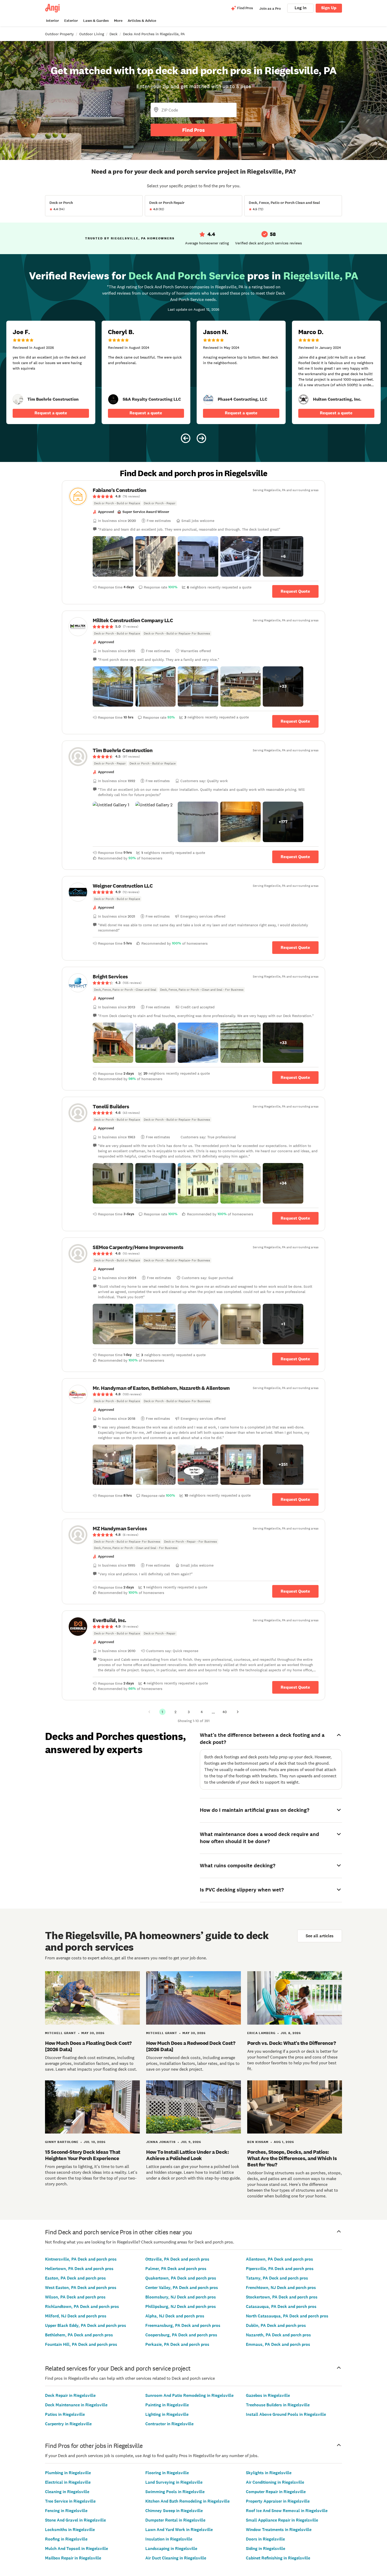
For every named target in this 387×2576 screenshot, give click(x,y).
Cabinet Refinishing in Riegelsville (278, 2558)
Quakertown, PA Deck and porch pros (181, 2278)
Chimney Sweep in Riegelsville (174, 2511)
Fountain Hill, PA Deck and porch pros (81, 2344)
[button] (113, 556)
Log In (301, 8)
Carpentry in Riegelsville (68, 2424)
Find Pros (193, 130)
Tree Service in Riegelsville (70, 2501)
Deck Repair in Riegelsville (70, 2395)
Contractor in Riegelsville (169, 2424)
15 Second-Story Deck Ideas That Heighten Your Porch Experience (83, 2155)
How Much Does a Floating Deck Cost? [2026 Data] (88, 2046)
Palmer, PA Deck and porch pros (176, 2269)
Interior (53, 21)
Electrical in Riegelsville (68, 2482)
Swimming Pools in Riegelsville (175, 2492)
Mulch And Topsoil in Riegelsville (76, 2549)
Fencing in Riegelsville (66, 2511)
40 (225, 1712)
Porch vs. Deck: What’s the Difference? (291, 2043)
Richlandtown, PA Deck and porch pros (82, 2306)
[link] (18, 399)
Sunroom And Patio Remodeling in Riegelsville (189, 2395)
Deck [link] (113, 34)
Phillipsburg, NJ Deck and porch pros (181, 2306)
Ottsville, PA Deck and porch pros (177, 2259)
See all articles (320, 1936)
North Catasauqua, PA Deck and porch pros (287, 2316)
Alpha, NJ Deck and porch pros (175, 2316)
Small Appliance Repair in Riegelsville (282, 2520)
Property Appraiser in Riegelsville (278, 2501)
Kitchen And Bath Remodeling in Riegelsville (187, 2501)
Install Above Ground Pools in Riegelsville (286, 2414)
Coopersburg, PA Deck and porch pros (181, 2335)
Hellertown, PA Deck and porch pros (79, 2269)
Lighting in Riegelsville (167, 2414)
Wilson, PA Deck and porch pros (75, 2297)
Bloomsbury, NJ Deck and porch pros (181, 2297)
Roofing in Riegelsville (66, 2539)
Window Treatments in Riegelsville (279, 2530)
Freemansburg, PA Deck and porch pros (183, 2325)
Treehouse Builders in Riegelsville (278, 2405)
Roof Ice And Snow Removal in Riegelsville (287, 2511)
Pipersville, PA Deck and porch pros (280, 2269)
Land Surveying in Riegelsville (174, 2482)
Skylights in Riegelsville (269, 2473)
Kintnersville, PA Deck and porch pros (81, 2259)
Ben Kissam (258, 2142)
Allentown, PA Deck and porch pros (279, 2259)
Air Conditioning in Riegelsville (275, 2482)
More (118, 21)
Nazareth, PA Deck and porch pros (278, 2335)
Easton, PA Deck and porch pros (75, 2278)
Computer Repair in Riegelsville (276, 2492)
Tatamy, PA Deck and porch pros (277, 2278)
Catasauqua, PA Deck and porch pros (281, 2306)
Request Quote (295, 591)
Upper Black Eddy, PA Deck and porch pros (86, 2325)
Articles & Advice (142, 21)
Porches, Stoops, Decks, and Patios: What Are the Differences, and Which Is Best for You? (292, 2158)
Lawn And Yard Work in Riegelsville (179, 2530)
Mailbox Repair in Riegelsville (73, 2558)
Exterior (71, 21)
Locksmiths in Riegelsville (70, 2530)
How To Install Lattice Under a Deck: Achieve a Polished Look (187, 2155)
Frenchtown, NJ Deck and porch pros (281, 2288)
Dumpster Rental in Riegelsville (175, 2520)
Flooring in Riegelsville (167, 2473)
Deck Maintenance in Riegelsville (76, 2405)
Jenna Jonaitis (161, 2142)
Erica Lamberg (261, 2033)
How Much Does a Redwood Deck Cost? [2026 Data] (191, 2046)
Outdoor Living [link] (92, 34)
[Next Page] (238, 1712)
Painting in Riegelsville (167, 2405)
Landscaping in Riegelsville (171, 2549)
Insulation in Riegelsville (169, 2539)
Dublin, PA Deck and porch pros (276, 2325)
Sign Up (329, 8)
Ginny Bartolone (62, 2142)
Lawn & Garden (96, 21)
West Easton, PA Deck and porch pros (81, 2288)
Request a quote (51, 413)
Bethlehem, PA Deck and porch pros (79, 2335)
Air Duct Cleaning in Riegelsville (176, 2558)
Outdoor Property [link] (59, 34)
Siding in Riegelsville (266, 2549)
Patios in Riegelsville (65, 2414)
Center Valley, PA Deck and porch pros (182, 2288)
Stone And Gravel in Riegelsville (75, 2520)
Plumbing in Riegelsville (68, 2473)
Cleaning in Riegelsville (67, 2492)
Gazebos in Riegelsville (268, 2395)
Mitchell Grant (61, 2033)
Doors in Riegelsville (265, 2539)
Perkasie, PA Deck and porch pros (177, 2344)
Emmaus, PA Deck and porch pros (278, 2344)
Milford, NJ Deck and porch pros (76, 2316)
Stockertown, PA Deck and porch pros (282, 2297)
